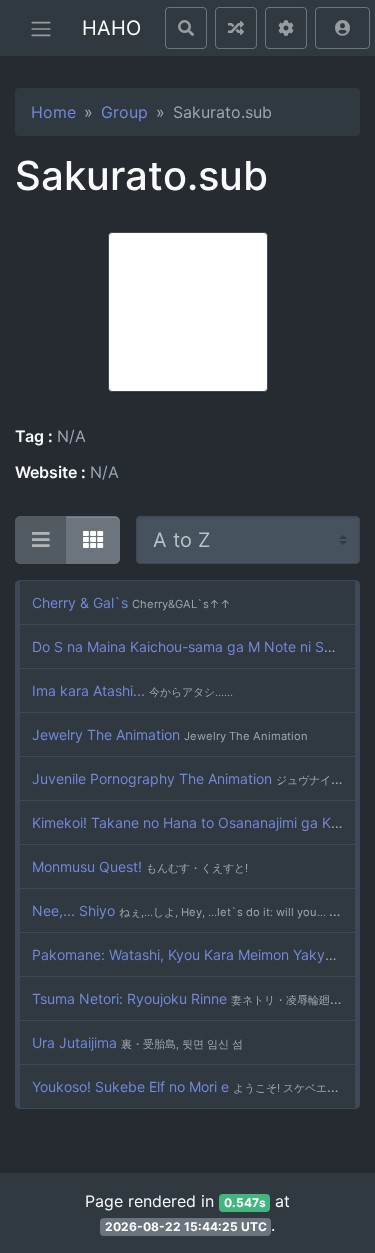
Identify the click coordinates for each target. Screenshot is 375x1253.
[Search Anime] (186, 28)
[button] (342, 28)
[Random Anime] (236, 28)
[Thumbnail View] (93, 540)
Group (124, 112)
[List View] (41, 540)
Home (53, 112)
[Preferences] (286, 28)
